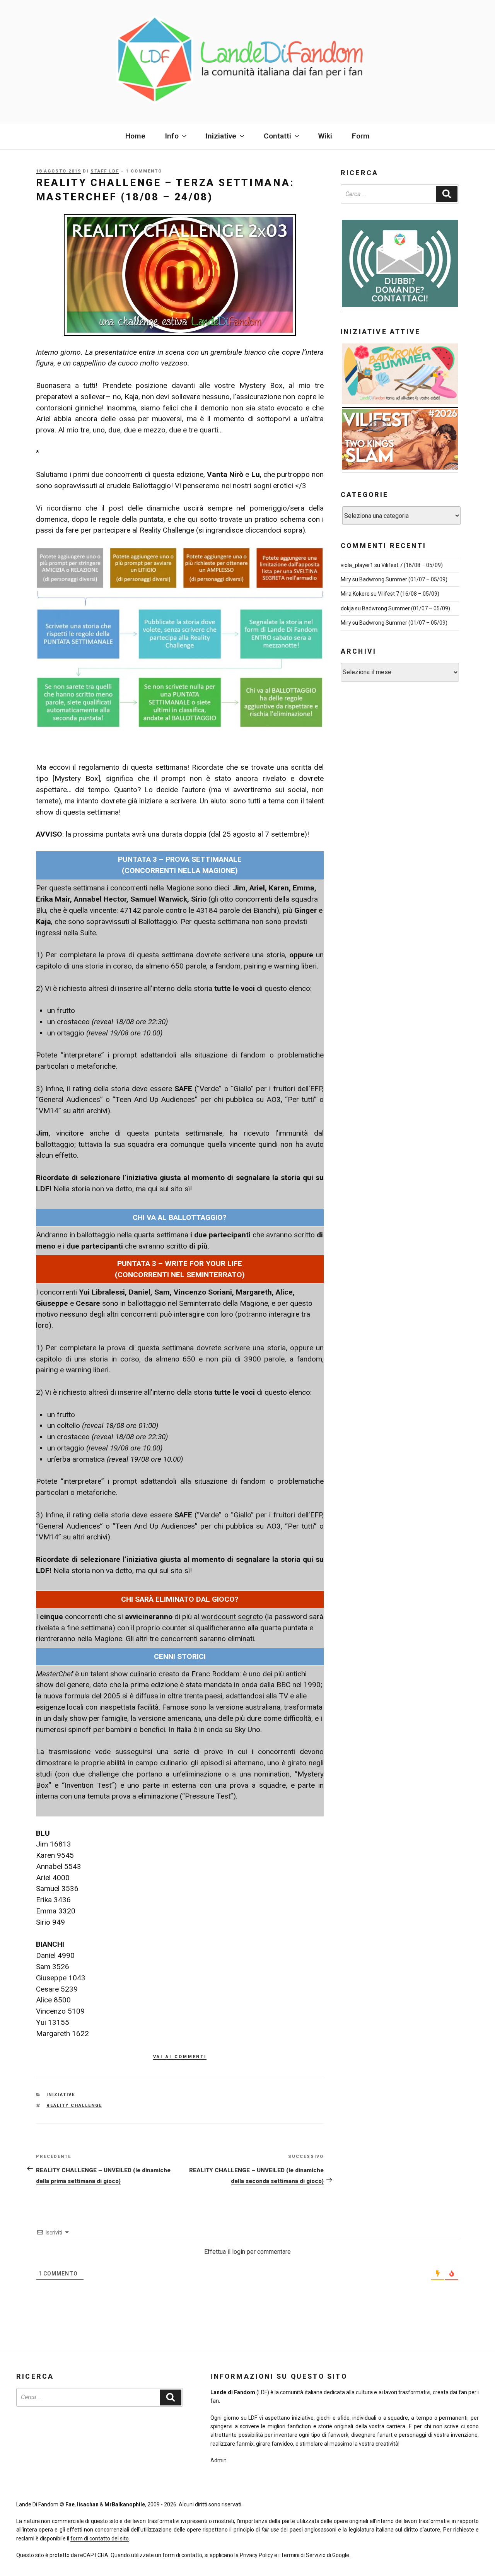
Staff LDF (105, 171)
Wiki (325, 136)
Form (361, 136)
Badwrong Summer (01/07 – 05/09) (403, 579)
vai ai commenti (180, 2056)
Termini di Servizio (303, 2555)
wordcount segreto (232, 1617)
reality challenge (74, 2105)
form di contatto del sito (100, 2538)
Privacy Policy (256, 2555)
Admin (218, 2460)
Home (135, 136)
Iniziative (61, 2095)
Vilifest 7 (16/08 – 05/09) (412, 565)
